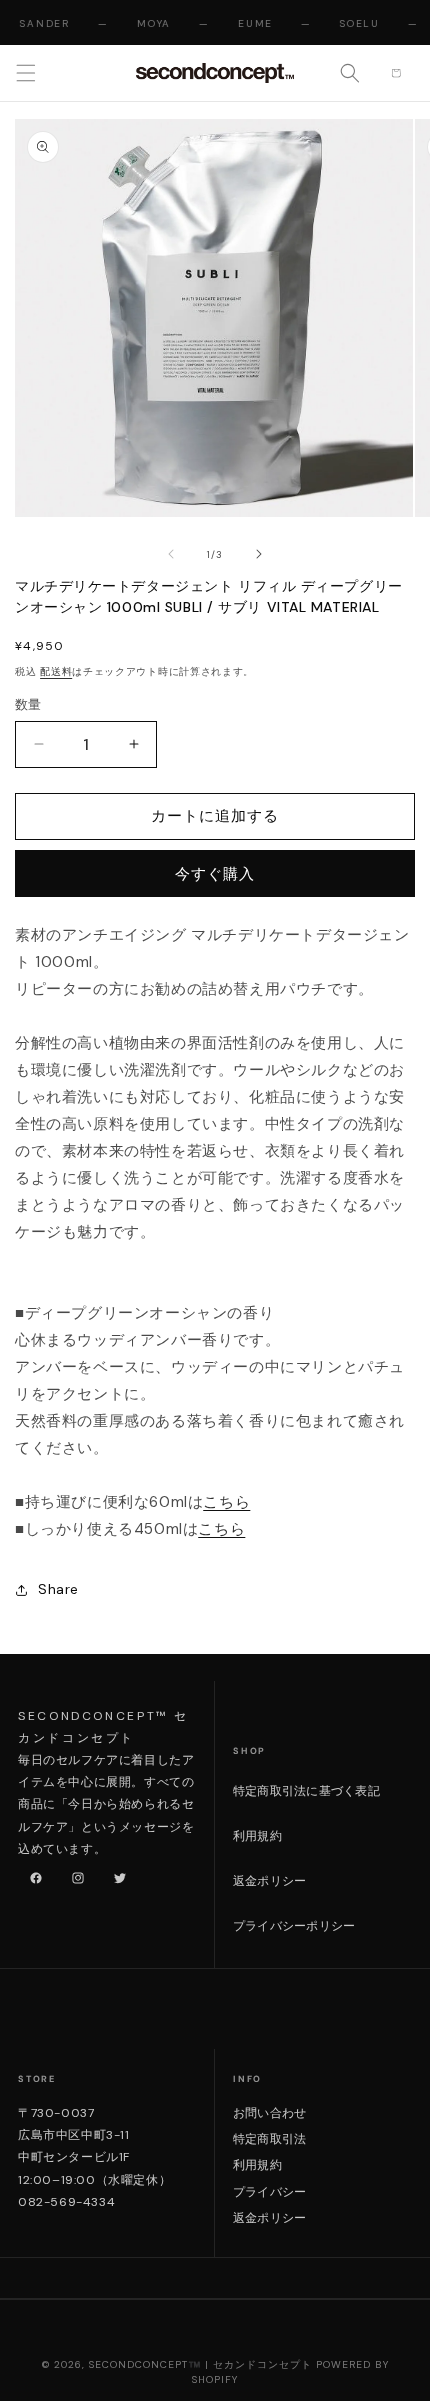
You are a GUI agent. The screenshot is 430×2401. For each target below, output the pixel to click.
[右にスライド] (259, 554)
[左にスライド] (171, 554)
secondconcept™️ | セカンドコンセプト (200, 2364)
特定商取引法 (269, 2139)
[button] (26, 73)
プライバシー (269, 2192)
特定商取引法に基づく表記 (306, 1791)
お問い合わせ (269, 2113)
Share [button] (58, 1589)
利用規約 (257, 1836)
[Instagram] (74, 1874)
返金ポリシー (269, 1881)
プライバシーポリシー (294, 1926)
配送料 (56, 671)
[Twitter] (116, 1874)
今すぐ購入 (215, 874)
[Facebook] (32, 1874)
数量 (28, 704)
